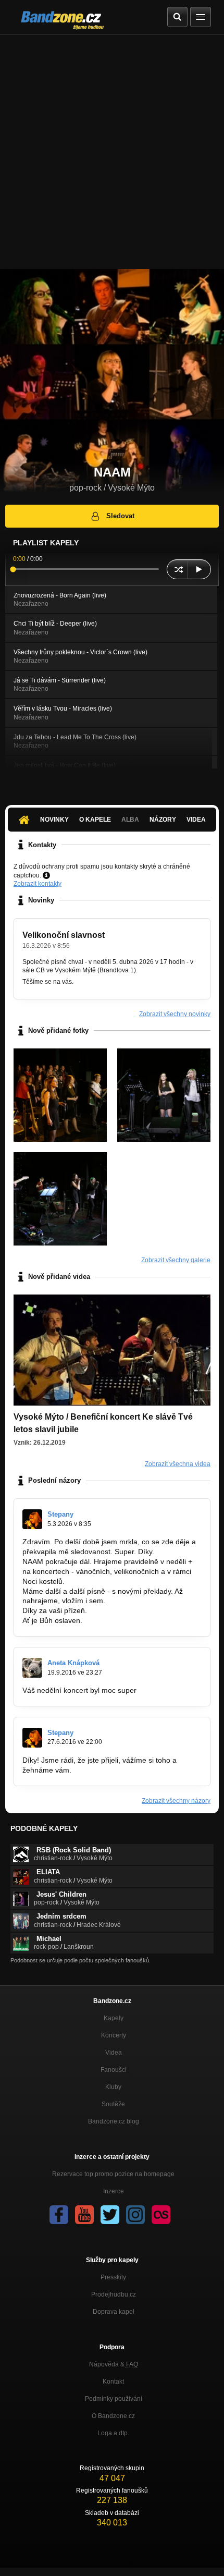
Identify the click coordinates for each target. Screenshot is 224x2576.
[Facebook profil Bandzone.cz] (59, 2215)
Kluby (113, 2087)
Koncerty (114, 2035)
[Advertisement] (112, 152)
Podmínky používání (114, 2399)
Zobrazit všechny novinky (175, 1014)
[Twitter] (110, 2215)
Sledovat (120, 516)
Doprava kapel (114, 2312)
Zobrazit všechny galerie (176, 1260)
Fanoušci (114, 2070)
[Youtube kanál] (84, 2215)
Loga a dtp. (113, 2433)
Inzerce (114, 2191)
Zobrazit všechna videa (178, 1464)
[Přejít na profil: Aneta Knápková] (32, 1668)
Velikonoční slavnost (64, 935)
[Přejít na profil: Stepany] (32, 1519)
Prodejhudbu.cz (114, 2294)
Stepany (60, 1514)
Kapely (114, 2018)
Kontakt (113, 2382)
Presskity (113, 2277)
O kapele (95, 820)
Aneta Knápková (73, 1663)
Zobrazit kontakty (38, 884)
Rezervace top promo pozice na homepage (113, 2174)
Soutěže (113, 2104)
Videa (196, 820)
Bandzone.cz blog (114, 2121)
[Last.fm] (161, 2215)
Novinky (54, 820)
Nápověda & (114, 2364)
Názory (163, 820)
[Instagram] (135, 2215)
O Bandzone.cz (113, 2416)
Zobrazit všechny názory (176, 1801)
